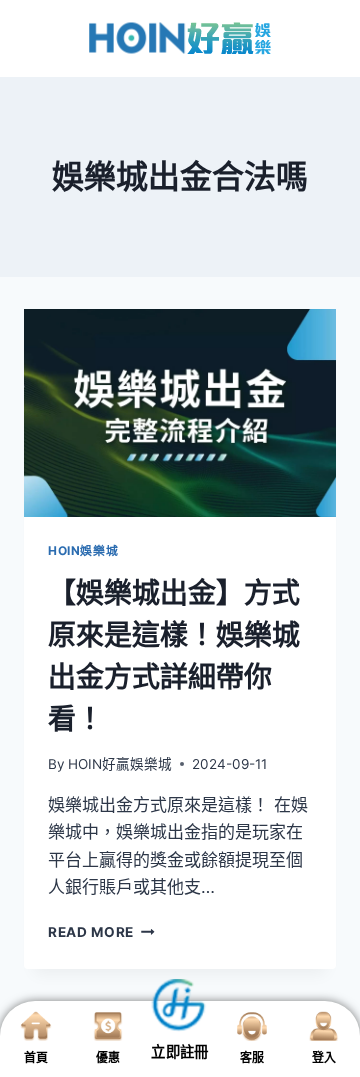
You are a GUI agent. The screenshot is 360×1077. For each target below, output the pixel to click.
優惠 (108, 1057)
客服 (252, 1057)
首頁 (36, 1057)
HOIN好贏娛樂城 (120, 764)
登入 (324, 1057)
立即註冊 (180, 1052)
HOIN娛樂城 (83, 550)
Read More (101, 932)
